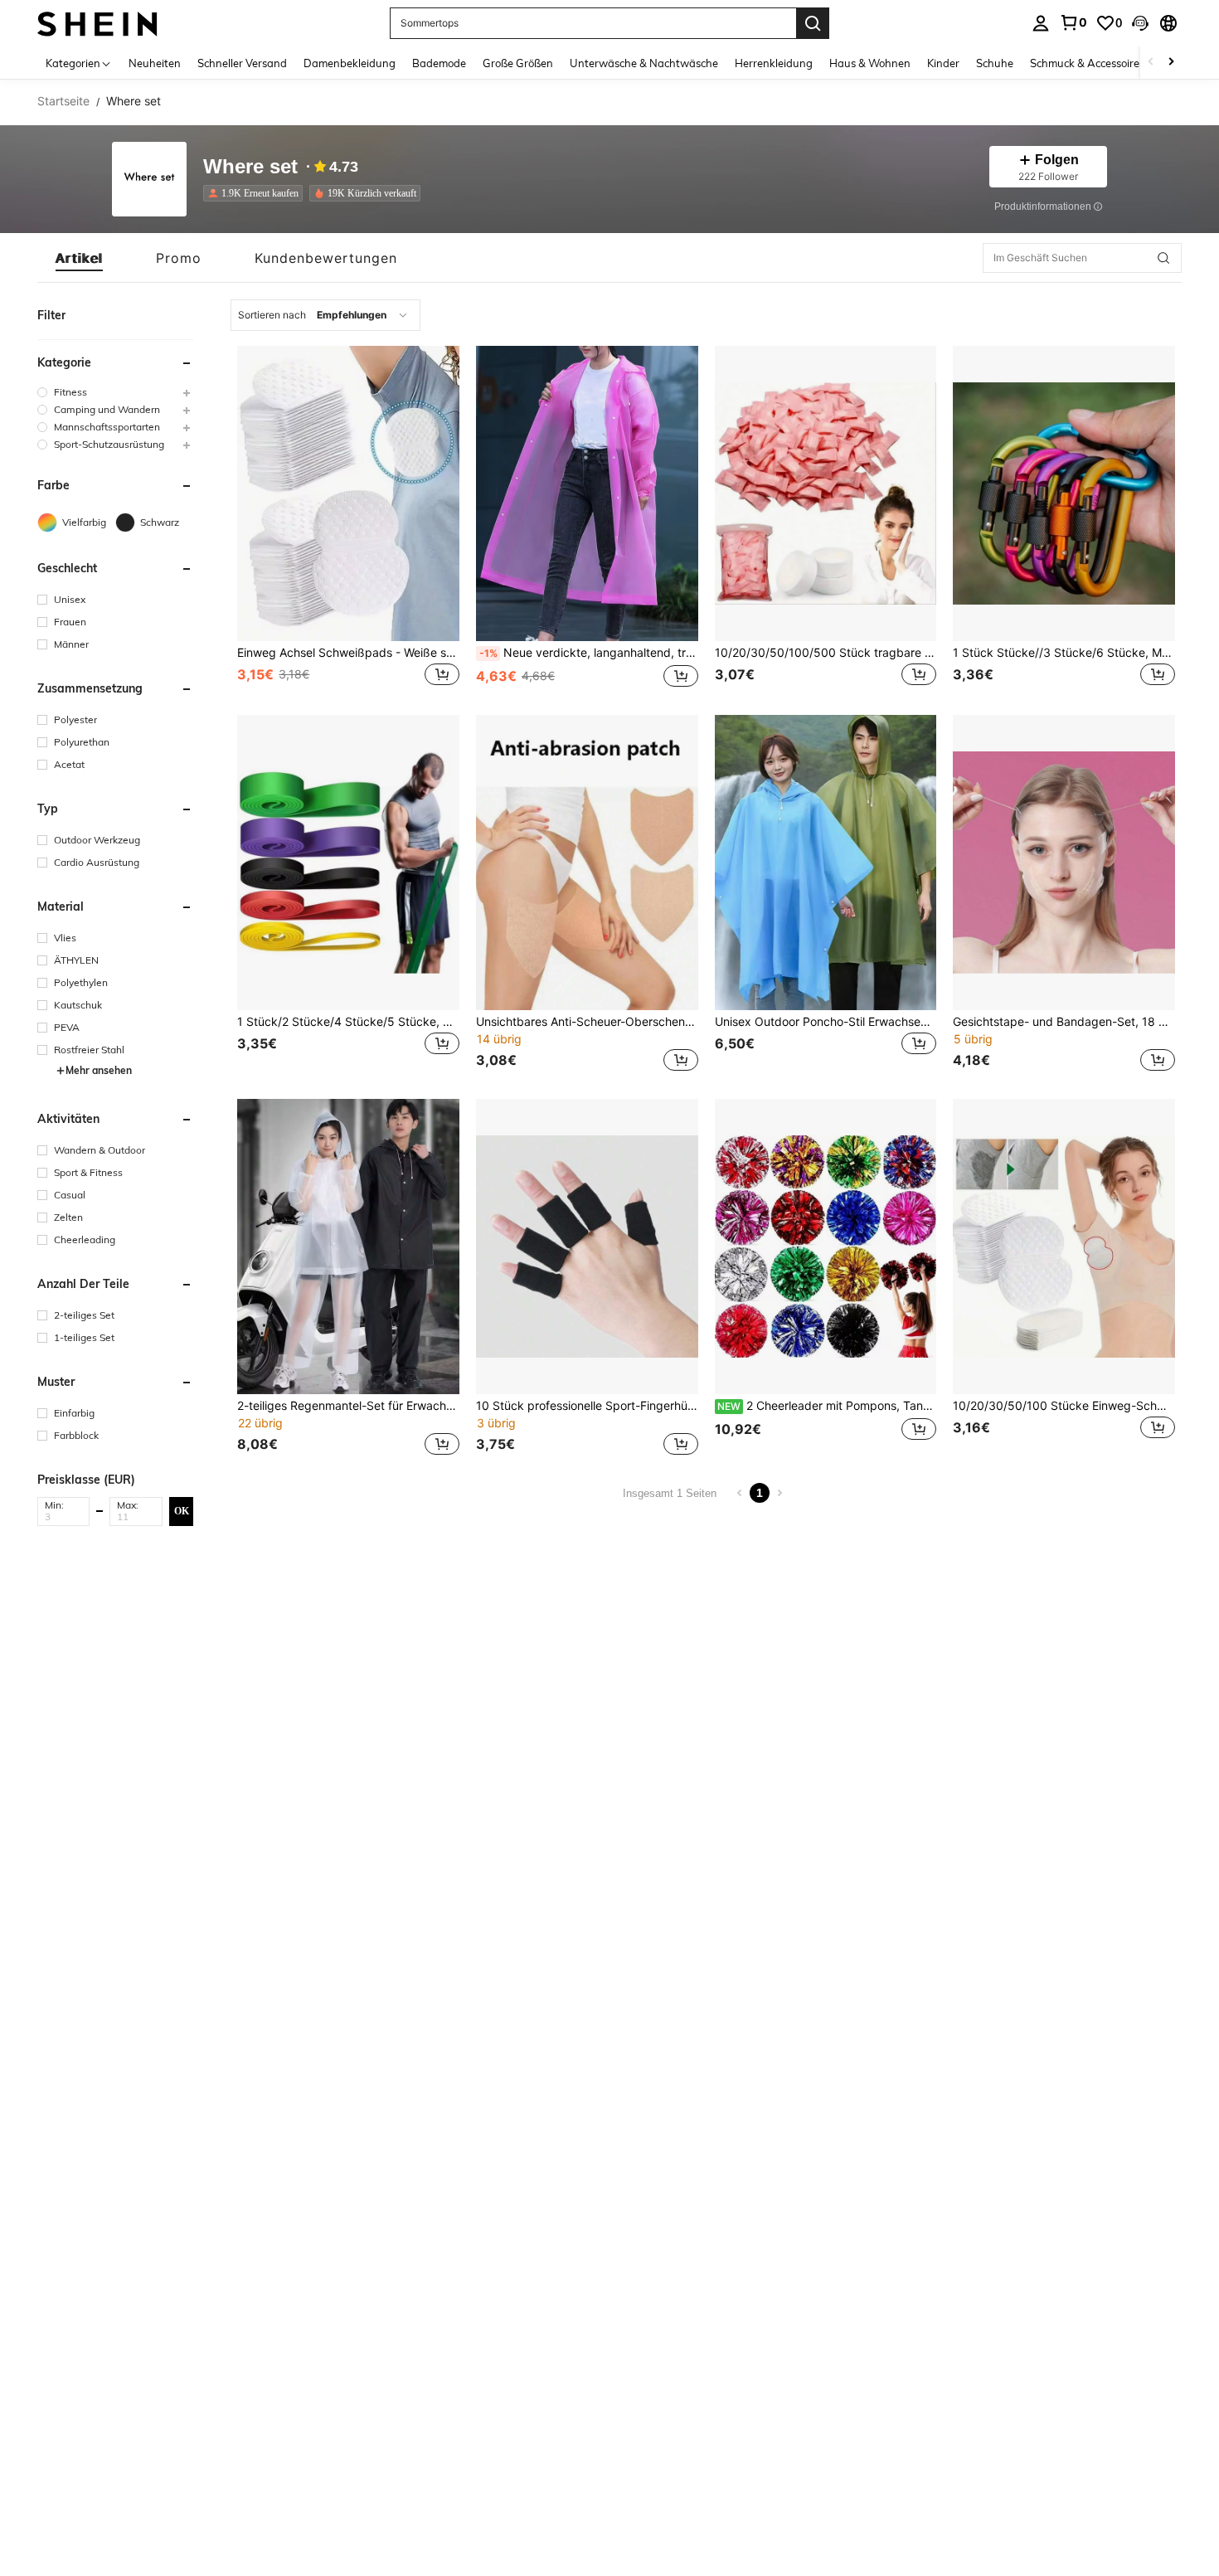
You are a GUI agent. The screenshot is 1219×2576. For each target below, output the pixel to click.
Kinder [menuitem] (943, 63)
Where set (250, 167)
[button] (1140, 23)
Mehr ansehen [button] (99, 1070)
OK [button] (182, 1510)
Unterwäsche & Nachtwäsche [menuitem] (644, 63)
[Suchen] (813, 23)
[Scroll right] (1171, 63)
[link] (1073, 22)
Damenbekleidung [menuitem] (350, 63)
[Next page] (779, 1493)
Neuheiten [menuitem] (155, 63)
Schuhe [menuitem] (995, 63)
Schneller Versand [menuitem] (242, 63)
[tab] (79, 258)
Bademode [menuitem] (439, 63)
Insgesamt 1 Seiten (670, 1493)
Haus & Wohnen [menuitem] (870, 63)
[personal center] (1041, 23)
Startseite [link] (63, 101)
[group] (115, 392)
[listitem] (256, 193)
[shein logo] (97, 23)
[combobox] (325, 315)
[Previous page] (740, 1493)
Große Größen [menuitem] (518, 63)
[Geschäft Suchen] (1163, 258)
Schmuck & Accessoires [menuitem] (1087, 63)
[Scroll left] (1151, 63)
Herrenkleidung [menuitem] (774, 63)
